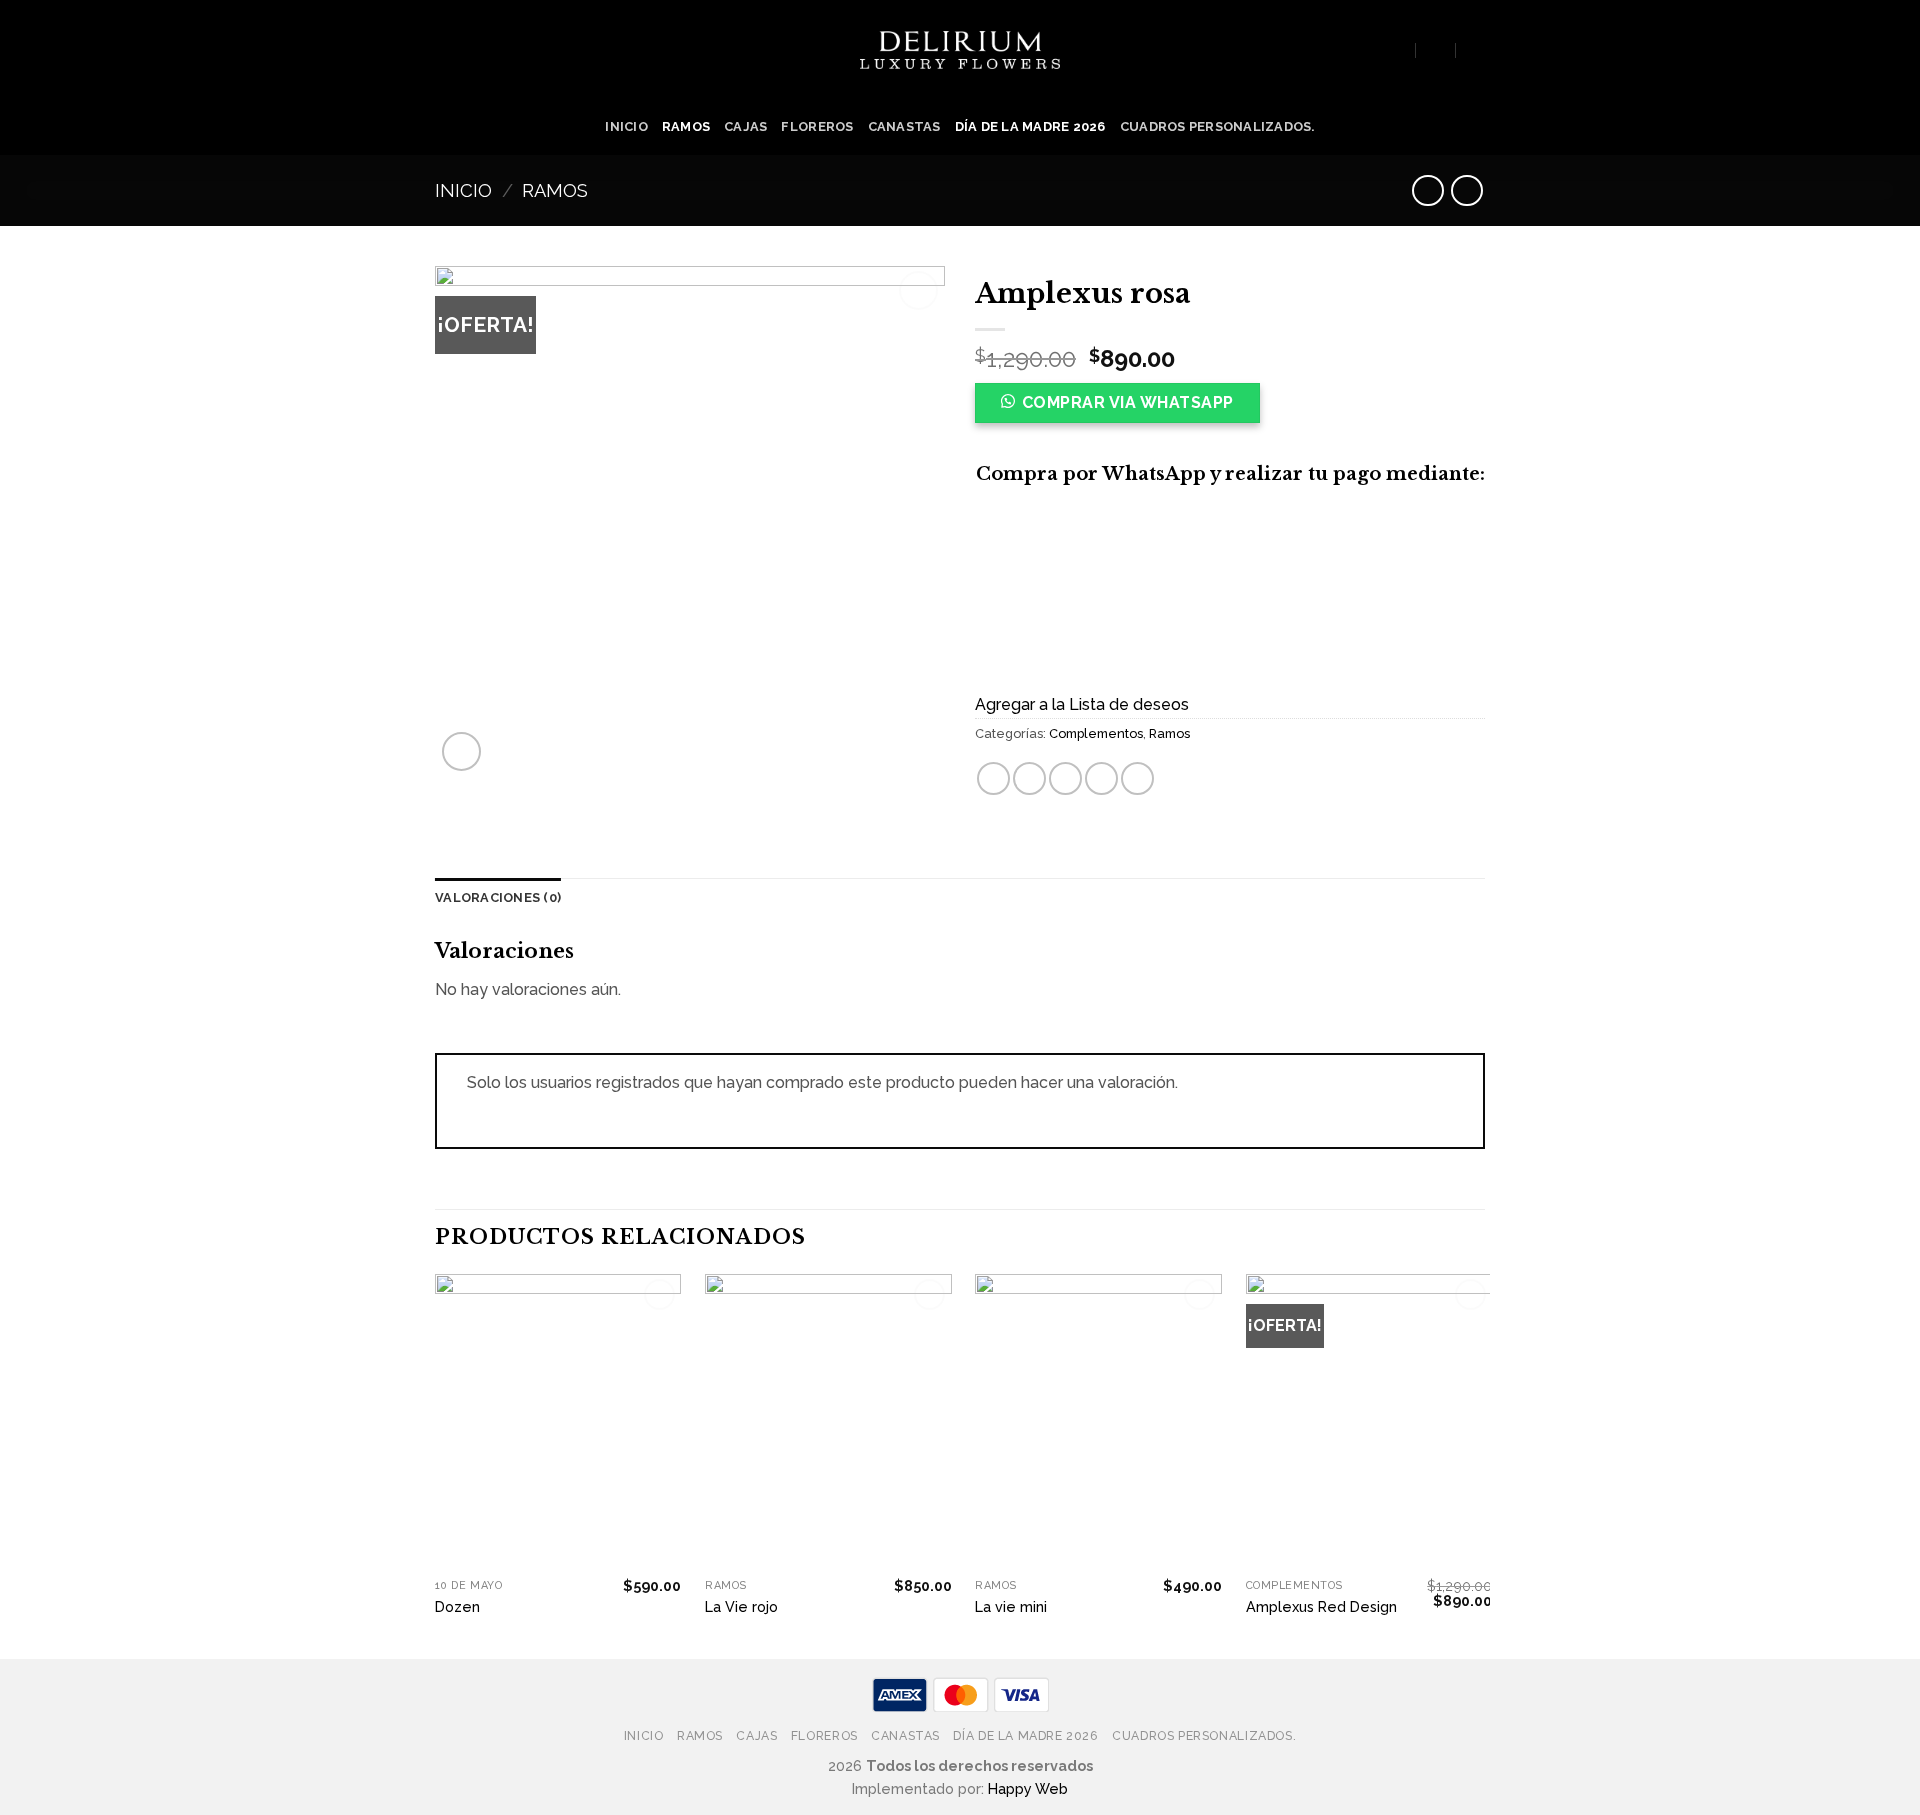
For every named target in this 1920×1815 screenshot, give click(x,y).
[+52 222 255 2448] (1476, 49)
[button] (1125, 409)
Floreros (817, 126)
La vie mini (1011, 1606)
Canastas (904, 126)
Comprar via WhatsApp (1128, 402)
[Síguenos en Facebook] (1361, 50)
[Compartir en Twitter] (1029, 778)
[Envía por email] (1065, 778)
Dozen (457, 1606)
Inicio (626, 126)
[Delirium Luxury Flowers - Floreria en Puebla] (960, 50)
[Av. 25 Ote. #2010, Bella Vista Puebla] (1396, 49)
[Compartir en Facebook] (993, 778)
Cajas (745, 126)
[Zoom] (461, 751)
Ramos (686, 126)
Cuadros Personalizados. (1217, 126)
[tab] (498, 898)
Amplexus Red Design (1321, 1606)
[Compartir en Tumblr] (1137, 778)
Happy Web (1028, 1788)
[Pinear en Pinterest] (1101, 778)
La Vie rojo (741, 1606)
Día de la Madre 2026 (1030, 126)
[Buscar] (443, 49)
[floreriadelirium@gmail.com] (1436, 49)
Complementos (1096, 733)
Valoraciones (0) (498, 897)
